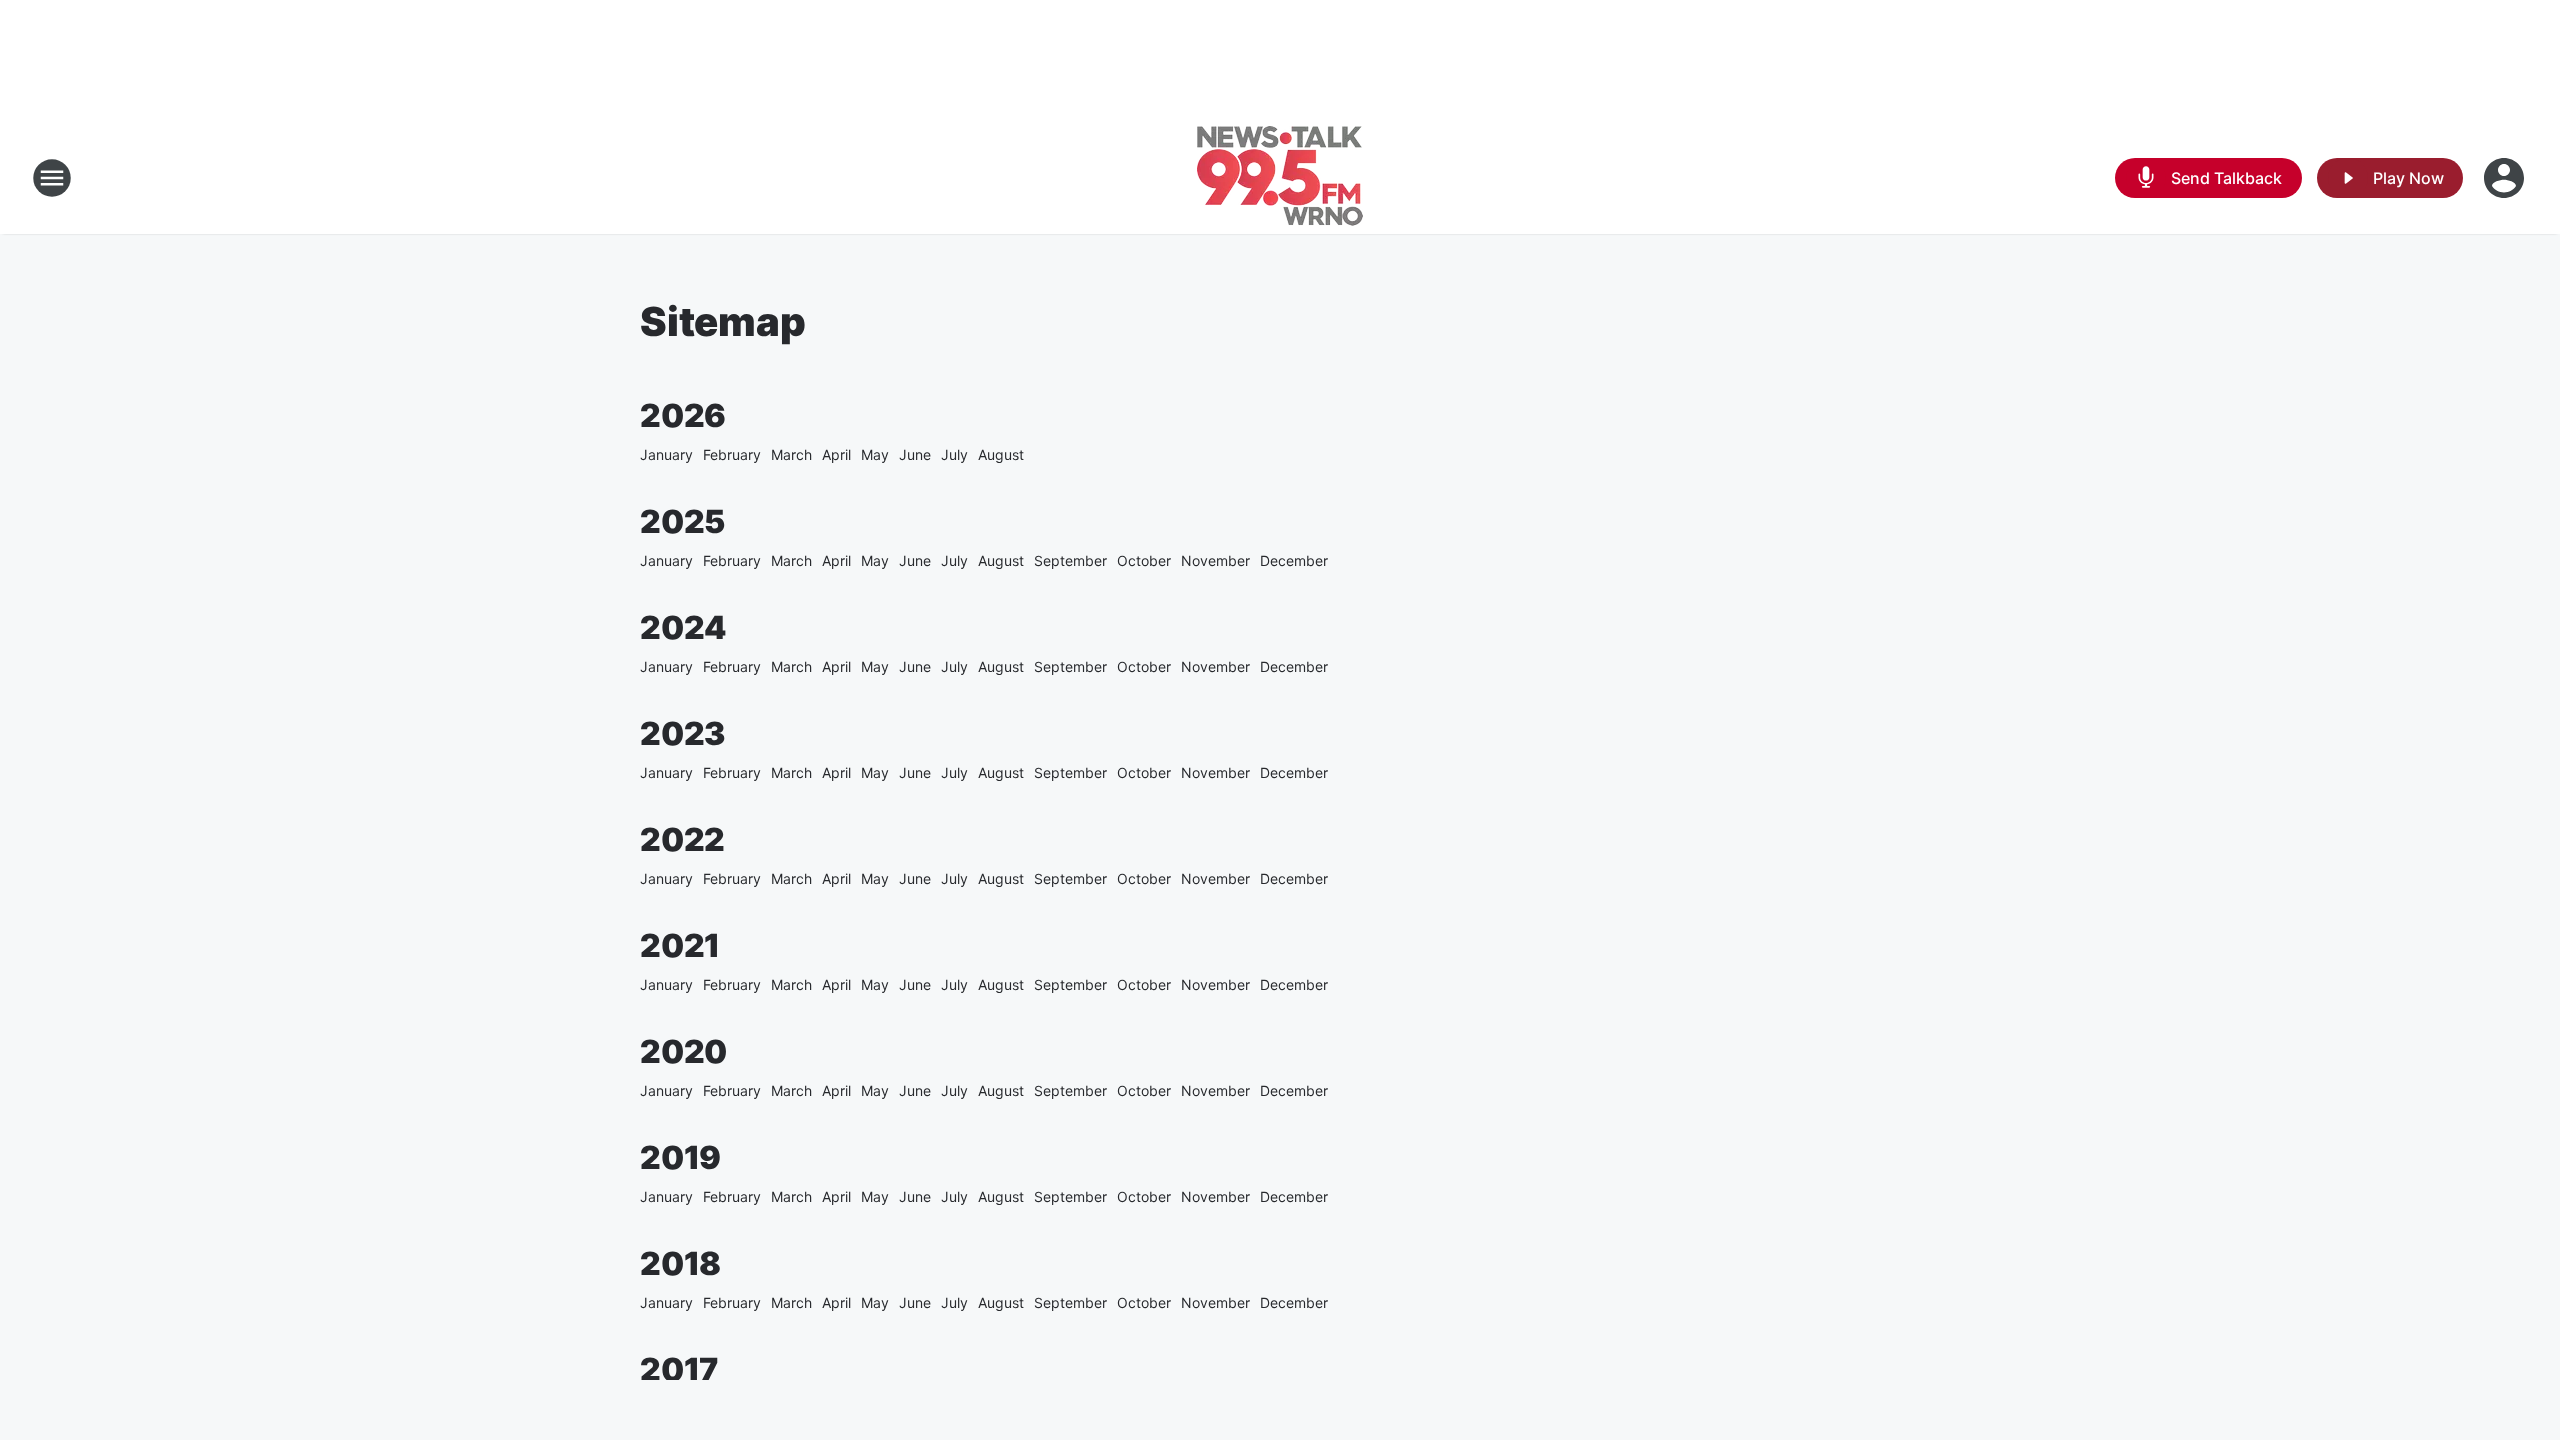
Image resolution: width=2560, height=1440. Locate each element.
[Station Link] (1280, 178)
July (954, 454)
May (875, 454)
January (666, 454)
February (732, 454)
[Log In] (2506, 178)
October (1144, 560)
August (1001, 454)
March (791, 454)
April (836, 454)
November (1215, 560)
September (1070, 560)
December (1294, 560)
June (915, 454)
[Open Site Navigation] (52, 178)
